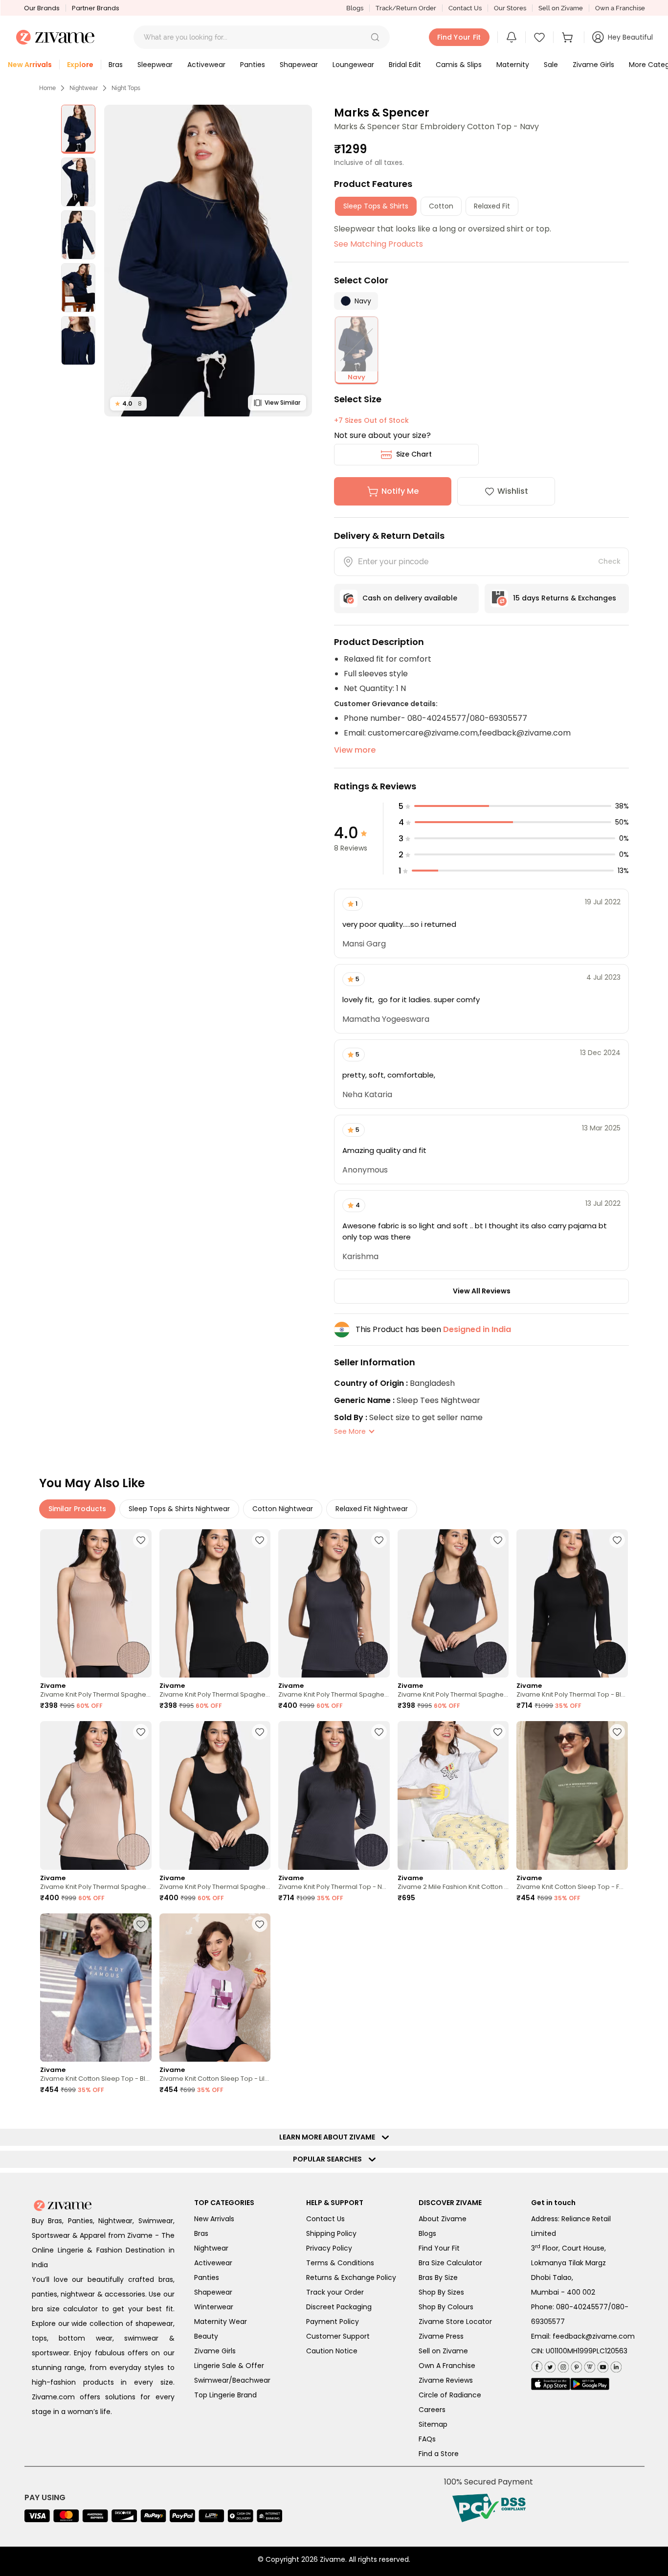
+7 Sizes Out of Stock (371, 420)
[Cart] (569, 37)
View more (355, 750)
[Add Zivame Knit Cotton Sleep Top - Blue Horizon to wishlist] (141, 1924)
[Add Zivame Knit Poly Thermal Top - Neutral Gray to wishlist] (379, 1732)
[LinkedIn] (615, 2365)
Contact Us (465, 8)
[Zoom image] (208, 261)
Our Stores (510, 8)
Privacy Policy (329, 2248)
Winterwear (214, 2307)
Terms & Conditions (340, 2263)
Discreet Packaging (339, 2307)
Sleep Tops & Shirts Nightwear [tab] (179, 1509)
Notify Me (400, 491)
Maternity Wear (221, 2322)
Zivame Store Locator (455, 2322)
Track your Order (335, 2292)
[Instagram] (562, 2365)
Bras (201, 2233)
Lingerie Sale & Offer (229, 2366)
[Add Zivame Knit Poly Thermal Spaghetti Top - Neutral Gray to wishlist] (379, 1540)
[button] (375, 37)
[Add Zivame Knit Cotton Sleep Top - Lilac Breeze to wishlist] (260, 1924)
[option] (78, 129)
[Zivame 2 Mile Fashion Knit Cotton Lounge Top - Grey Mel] (453, 1795)
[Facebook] (537, 2365)
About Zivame (443, 2219)
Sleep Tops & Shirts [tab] (376, 206)
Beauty (206, 2336)
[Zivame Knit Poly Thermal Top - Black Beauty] (572, 1603)
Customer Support (338, 2336)
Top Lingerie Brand (225, 2395)
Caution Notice (332, 2351)
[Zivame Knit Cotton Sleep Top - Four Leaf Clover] (572, 1795)
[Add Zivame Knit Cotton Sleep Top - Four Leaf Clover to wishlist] (617, 1732)
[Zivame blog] (589, 2365)
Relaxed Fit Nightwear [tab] (372, 1509)
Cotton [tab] (441, 206)
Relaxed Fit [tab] (492, 206)
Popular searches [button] (330, 2159)
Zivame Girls (215, 2351)
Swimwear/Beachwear (232, 2380)
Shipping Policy (331, 2233)
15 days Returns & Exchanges (565, 598)
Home (47, 88)
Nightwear (84, 88)
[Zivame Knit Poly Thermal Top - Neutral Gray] (334, 1795)
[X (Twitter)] (549, 2365)
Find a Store (439, 2454)
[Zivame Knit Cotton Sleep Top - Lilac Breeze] (215, 1988)
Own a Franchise (620, 8)
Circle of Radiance (450, 2395)
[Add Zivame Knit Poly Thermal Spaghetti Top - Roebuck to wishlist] (141, 1540)
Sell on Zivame (561, 8)
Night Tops (126, 88)
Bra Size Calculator (450, 2263)
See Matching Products (379, 244)
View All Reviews (482, 1291)
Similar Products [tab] (77, 1509)
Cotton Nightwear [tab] (283, 1509)
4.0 (128, 403)
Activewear (213, 2263)
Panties (207, 2277)
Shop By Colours (446, 2307)
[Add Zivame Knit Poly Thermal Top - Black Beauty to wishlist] (617, 1540)
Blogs (355, 8)
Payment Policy (333, 2322)
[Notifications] (512, 37)
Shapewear (213, 2292)
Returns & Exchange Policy (351, 2277)
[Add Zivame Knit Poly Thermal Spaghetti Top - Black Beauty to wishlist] (260, 1540)
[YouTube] (602, 2365)
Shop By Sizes (441, 2292)
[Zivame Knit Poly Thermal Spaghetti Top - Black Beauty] (215, 1603)
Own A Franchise (447, 2366)
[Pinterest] (575, 2365)
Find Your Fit (439, 2248)
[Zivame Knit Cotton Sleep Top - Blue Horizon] (96, 1988)
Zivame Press (441, 2336)
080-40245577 (582, 2307)
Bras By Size (438, 2277)
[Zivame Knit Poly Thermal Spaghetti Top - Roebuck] (96, 1603)
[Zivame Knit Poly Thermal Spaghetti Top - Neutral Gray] (334, 1603)
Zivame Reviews (446, 2380)
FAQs (427, 2439)
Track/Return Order (406, 8)
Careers (432, 2410)
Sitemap (433, 2424)
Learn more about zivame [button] (329, 2137)
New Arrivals (214, 2219)
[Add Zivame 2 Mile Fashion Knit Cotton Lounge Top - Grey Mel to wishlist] (498, 1732)
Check (609, 561)
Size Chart (414, 454)
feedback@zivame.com (594, 2336)
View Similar (282, 402)
